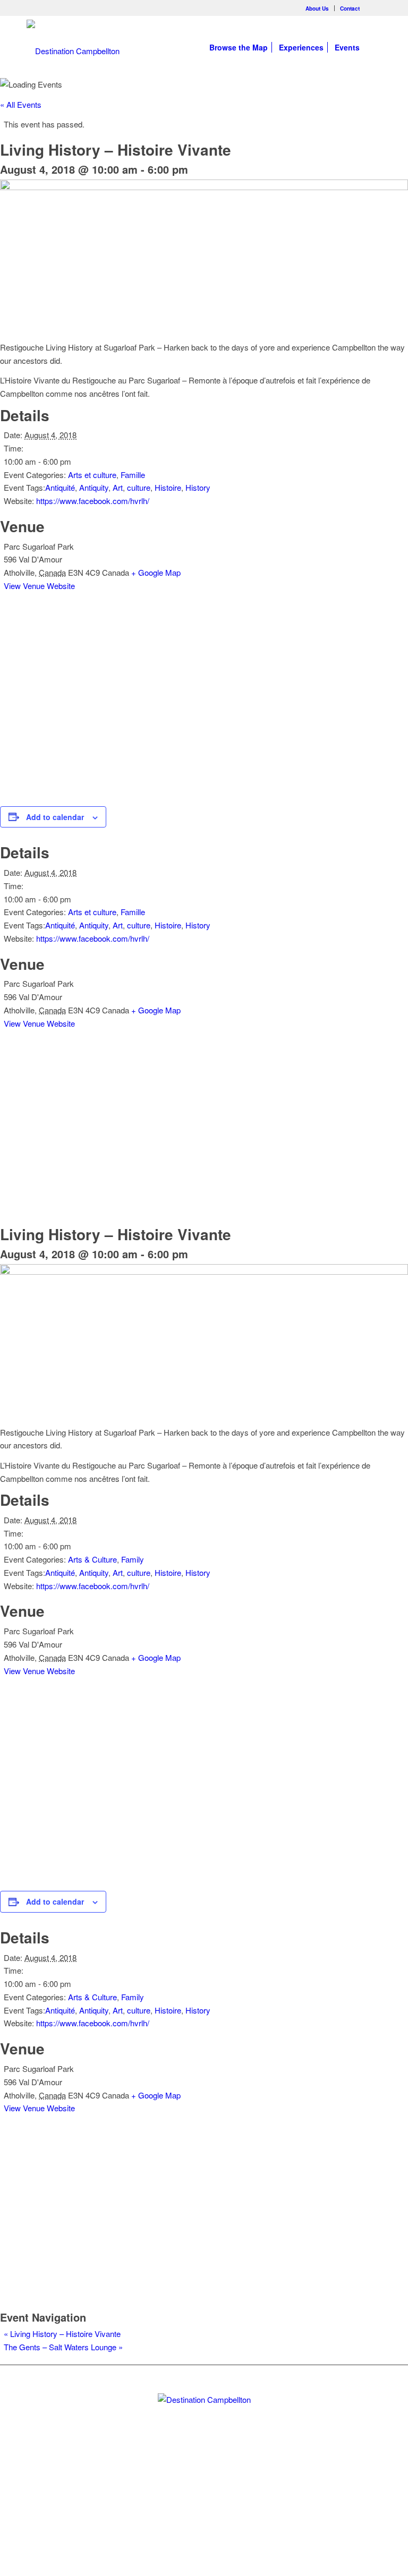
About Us (317, 8)
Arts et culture (92, 475)
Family (133, 1559)
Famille (133, 475)
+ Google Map (156, 572)
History (198, 487)
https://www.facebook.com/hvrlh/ (93, 501)
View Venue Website (39, 586)
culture (139, 487)
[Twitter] (186, 2484)
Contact (350, 8)
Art (118, 487)
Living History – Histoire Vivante (62, 2334)
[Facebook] (373, 8)
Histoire (168, 487)
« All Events (21, 104)
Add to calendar (55, 817)
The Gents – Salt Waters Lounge (63, 2347)
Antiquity (94, 487)
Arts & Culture (92, 1559)
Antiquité (60, 487)
